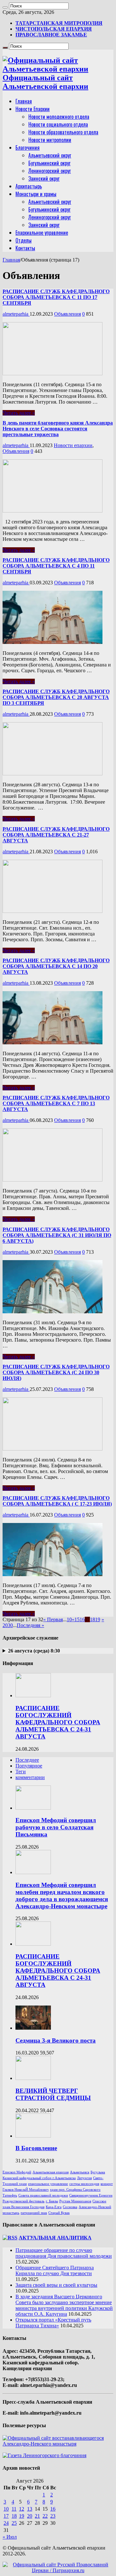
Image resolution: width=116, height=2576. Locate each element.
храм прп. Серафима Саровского (75, 2190)
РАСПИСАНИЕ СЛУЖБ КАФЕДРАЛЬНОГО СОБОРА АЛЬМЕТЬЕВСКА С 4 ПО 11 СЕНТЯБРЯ (56, 566)
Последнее (27, 1760)
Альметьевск (80, 2172)
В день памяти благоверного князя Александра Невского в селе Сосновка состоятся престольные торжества (58, 429)
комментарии (30, 1777)
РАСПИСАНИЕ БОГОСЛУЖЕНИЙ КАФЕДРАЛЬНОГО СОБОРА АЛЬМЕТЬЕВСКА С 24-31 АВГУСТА (58, 1722)
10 (69, 1619)
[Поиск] (5, 7)
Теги (21, 1772)
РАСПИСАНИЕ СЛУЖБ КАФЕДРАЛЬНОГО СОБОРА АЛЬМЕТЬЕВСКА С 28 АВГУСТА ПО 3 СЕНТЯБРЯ (56, 697)
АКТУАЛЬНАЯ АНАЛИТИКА (55, 2238)
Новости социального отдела (58, 124)
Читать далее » (19, 413)
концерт (107, 2184)
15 (77, 1619)
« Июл (10, 2537)
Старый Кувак (59, 2213)
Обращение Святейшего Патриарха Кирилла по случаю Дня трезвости (55, 2270)
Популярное (29, 1766)
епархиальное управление (48, 2184)
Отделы (24, 240)
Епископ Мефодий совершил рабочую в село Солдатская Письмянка (56, 1827)
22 (45, 2516)
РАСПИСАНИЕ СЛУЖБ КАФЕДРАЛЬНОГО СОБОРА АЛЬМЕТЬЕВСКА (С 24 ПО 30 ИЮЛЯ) (56, 1372)
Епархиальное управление (42, 233)
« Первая (53, 1619)
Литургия (84, 2178)
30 (10, 1625)
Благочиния (28, 148)
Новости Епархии (33, 109)
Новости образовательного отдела (63, 132)
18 (92, 1619)
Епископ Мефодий (17, 2172)
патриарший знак (34, 2213)
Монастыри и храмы (36, 194)
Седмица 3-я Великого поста (56, 2040)
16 (82, 1619)
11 (14, 2509)
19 (98, 1619)
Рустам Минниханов (75, 2201)
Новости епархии (73, 445)
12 (22, 2509)
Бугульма (98, 2172)
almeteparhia (16, 314)
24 (6, 2523)
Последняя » (30, 1625)
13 (30, 2509)
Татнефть (10, 2195)
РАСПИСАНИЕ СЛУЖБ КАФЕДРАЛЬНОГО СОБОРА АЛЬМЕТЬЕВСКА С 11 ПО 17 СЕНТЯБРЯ (56, 297)
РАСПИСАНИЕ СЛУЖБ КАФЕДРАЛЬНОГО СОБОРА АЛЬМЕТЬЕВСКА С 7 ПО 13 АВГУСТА (56, 1103)
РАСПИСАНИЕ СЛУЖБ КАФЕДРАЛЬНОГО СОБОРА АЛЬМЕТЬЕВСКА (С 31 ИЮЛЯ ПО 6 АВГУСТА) (57, 1235)
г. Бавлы (52, 2201)
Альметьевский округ (50, 155)
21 (37, 2516)
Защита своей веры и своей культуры (56, 2285)
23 (53, 2516)
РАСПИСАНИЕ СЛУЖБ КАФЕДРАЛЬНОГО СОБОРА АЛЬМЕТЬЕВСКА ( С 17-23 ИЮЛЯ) (57, 1501)
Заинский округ (44, 178)
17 (6, 2516)
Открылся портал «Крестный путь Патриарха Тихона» (53, 2323)
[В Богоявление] (33, 2136)
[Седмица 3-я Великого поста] (33, 2028)
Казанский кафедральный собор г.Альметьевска (39, 2178)
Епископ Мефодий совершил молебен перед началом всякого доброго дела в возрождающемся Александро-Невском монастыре (62, 1896)
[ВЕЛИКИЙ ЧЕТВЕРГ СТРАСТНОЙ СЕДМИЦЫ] (33, 2078)
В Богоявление (36, 2148)
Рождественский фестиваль (24, 2201)
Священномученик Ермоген (91, 2195)
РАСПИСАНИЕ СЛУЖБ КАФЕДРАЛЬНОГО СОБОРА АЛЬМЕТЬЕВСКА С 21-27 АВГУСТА (56, 835)
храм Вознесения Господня (24, 2207)
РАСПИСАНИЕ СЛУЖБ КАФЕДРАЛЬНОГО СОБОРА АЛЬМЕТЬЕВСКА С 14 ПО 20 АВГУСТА (56, 966)
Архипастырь (29, 186)
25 (14, 2523)
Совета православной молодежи (43, 2195)
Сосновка (70, 2207)
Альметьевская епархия (51, 2172)
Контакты (25, 248)
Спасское (99, 2201)
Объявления (68, 314)
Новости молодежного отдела (59, 117)
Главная (24, 101)
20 (5, 1625)
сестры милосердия (84, 2184)
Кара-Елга (54, 2207)
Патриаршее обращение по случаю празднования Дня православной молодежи (64, 2253)
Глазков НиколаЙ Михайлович (26, 2190)
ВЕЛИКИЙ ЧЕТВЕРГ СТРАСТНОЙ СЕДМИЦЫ (53, 2094)
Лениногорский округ (50, 171)
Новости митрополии (50, 140)
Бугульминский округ (49, 163)
